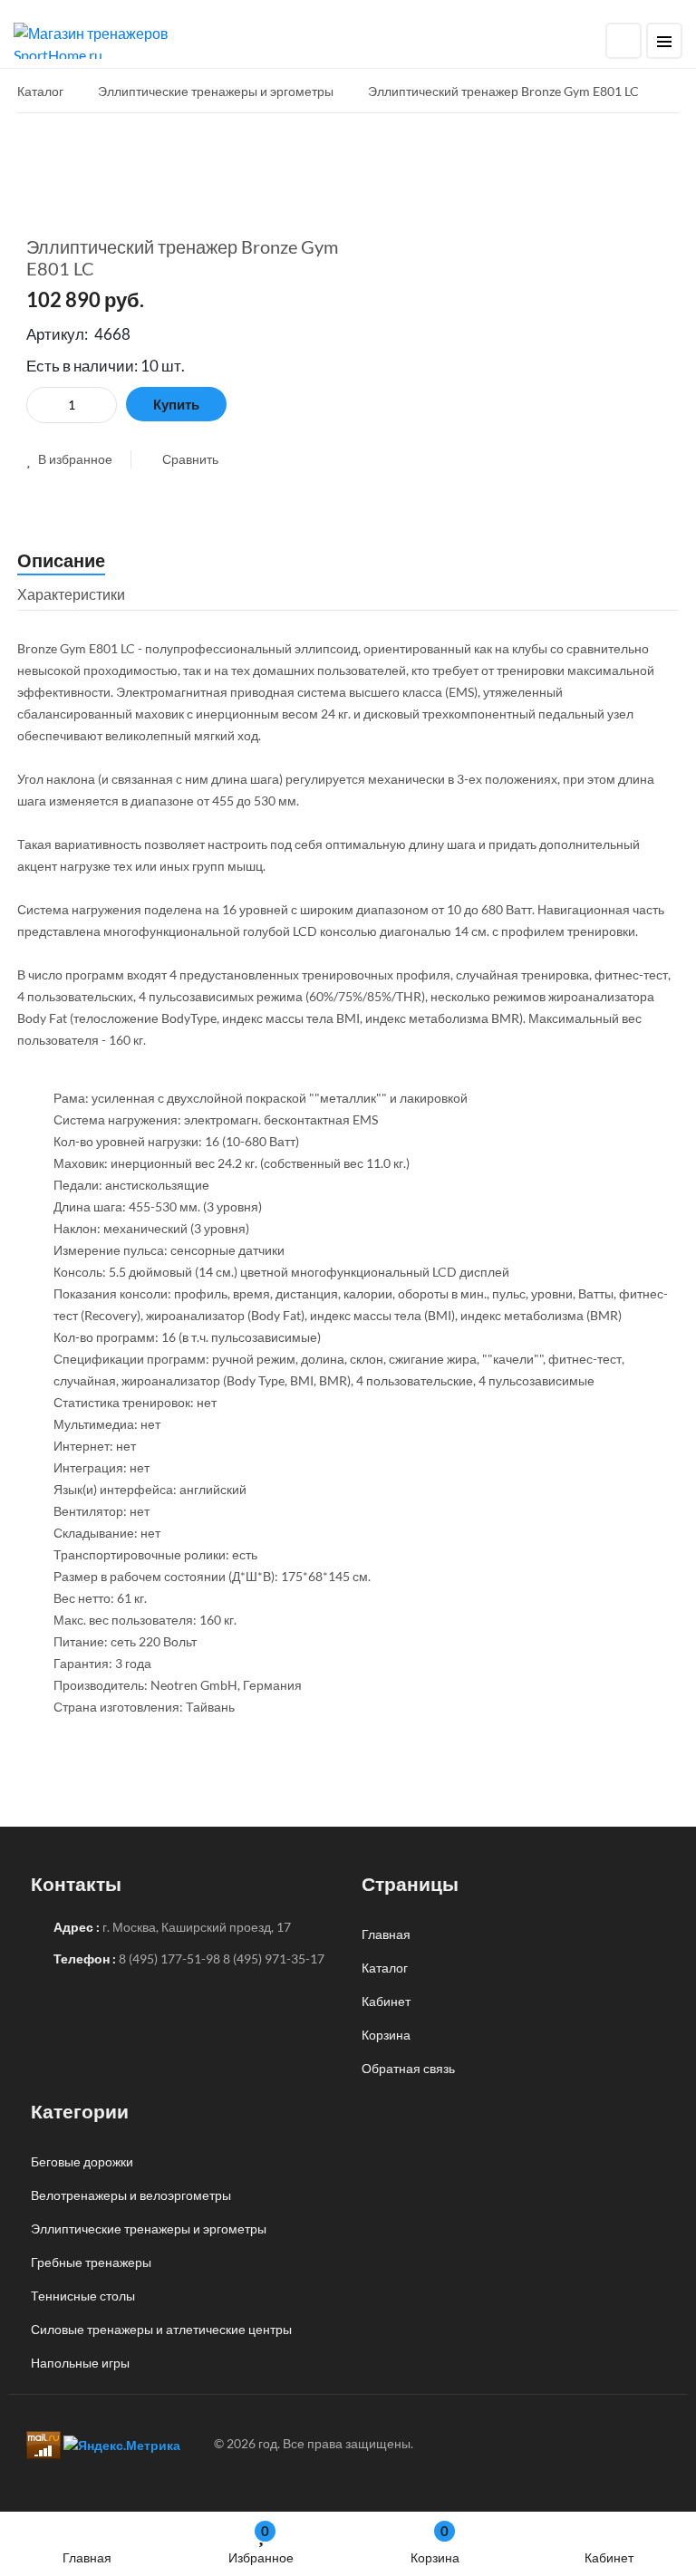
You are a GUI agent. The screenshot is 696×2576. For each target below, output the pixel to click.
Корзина (435, 2544)
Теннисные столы (83, 2296)
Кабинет (609, 2557)
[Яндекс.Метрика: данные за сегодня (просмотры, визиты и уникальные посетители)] (122, 2445)
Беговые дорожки (82, 2161)
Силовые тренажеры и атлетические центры (161, 2329)
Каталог (385, 1968)
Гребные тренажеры (91, 2262)
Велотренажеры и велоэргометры (131, 2195)
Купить (176, 404)
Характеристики (71, 594)
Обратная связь (408, 2068)
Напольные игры (80, 2363)
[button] (69, 459)
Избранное (261, 2544)
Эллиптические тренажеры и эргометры (149, 2229)
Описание (61, 560)
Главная (87, 2557)
